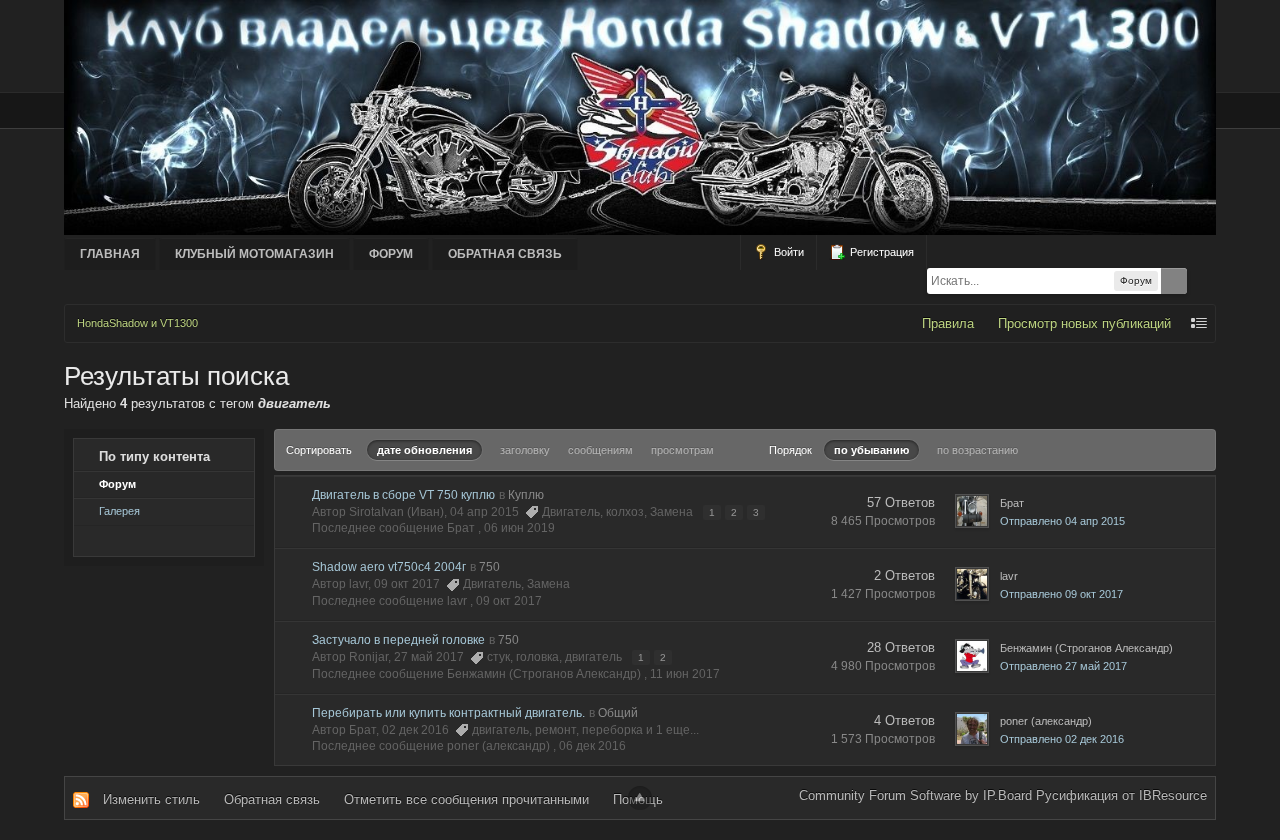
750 (489, 567)
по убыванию (871, 450)
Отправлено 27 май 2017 (1063, 666)
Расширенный (1203, 281)
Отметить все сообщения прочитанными (466, 799)
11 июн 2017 (685, 674)
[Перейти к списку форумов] (640, 116)
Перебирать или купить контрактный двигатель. (448, 713)
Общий (618, 713)
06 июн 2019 (519, 528)
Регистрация (880, 252)
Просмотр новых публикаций (1084, 323)
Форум (391, 254)
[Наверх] (640, 798)
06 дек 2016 (592, 746)
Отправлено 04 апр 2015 (1062, 521)
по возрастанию (977, 450)
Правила (948, 323)
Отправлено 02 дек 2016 (1062, 739)
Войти (787, 252)
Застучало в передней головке (398, 640)
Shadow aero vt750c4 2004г (389, 567)
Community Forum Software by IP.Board (915, 795)
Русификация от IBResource (1119, 795)
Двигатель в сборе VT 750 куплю (403, 495)
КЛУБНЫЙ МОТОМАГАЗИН (254, 254)
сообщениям (600, 450)
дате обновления (424, 450)
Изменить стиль (151, 799)
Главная (110, 254)
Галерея (119, 511)
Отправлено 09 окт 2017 (1061, 594)
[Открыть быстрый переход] (1199, 323)
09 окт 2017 (509, 601)
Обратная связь (505, 254)
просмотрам (682, 450)
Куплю (526, 495)
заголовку (525, 450)
